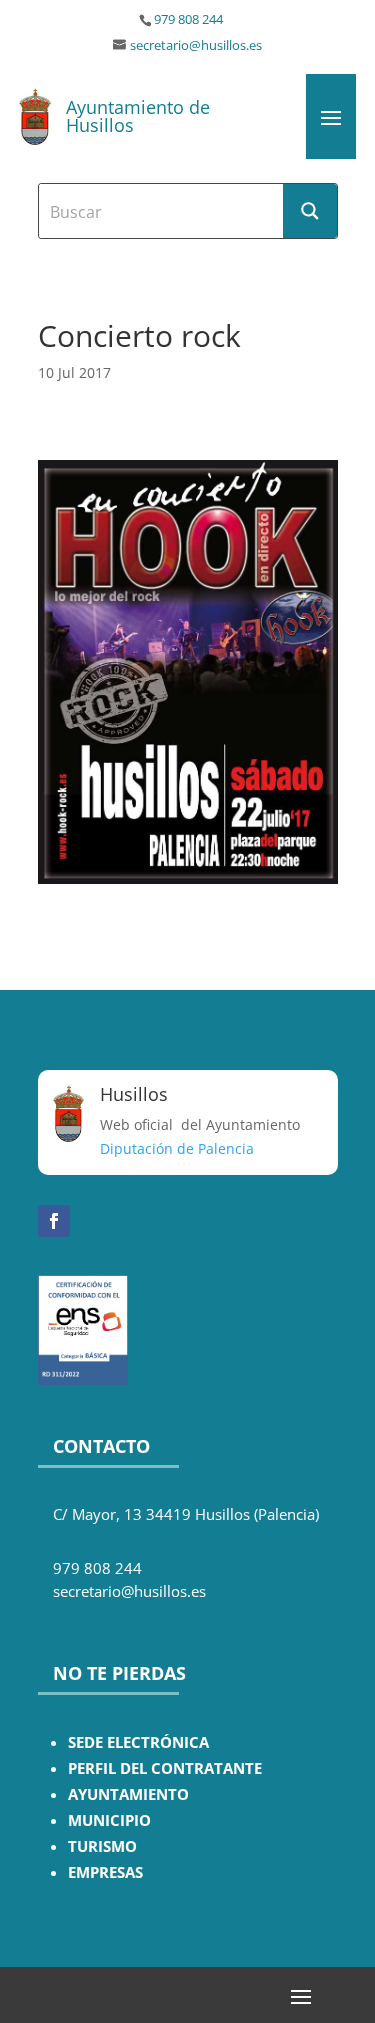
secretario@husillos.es (196, 45)
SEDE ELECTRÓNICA (138, 1742)
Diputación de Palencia (177, 1148)
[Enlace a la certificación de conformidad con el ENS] (83, 1379)
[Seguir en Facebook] (54, 1221)
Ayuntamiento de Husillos (138, 116)
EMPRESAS (105, 1872)
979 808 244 (188, 19)
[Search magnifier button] (310, 211)
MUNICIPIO (109, 1820)
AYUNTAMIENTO (128, 1794)
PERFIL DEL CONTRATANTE (165, 1768)
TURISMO (102, 1846)
